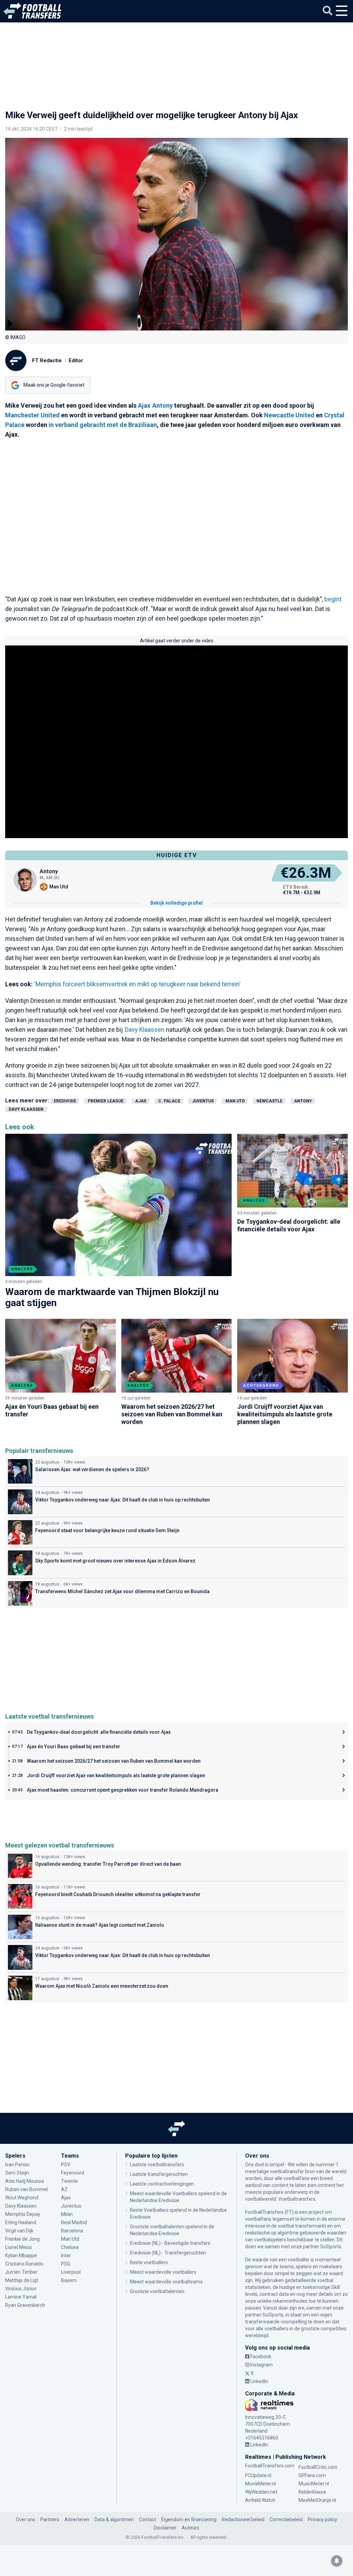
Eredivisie (65, 1101)
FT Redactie (47, 360)
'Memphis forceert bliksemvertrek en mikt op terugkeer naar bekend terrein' (137, 984)
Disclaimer (165, 2528)
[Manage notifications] (337, 2561)
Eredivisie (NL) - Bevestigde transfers (170, 2243)
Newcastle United (289, 415)
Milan (67, 2214)
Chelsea (70, 2247)
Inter (66, 2256)
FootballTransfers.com (270, 2466)
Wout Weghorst (22, 2198)
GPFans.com (312, 2475)
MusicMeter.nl (314, 2484)
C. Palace (169, 1101)
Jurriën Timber (21, 2272)
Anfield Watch (260, 2500)
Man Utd (235, 1101)
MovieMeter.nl (260, 2484)
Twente (69, 2181)
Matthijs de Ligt (22, 2280)
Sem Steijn (17, 2173)
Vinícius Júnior (21, 2289)
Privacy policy (322, 2519)
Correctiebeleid (286, 2519)
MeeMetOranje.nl (317, 2500)
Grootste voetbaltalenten (157, 2291)
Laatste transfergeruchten (159, 2174)
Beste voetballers (149, 2262)
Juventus (203, 1101)
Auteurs (190, 2528)
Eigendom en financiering (189, 2519)
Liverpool (71, 2272)
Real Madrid (74, 2222)
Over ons (26, 2519)
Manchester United (32, 415)
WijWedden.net (261, 2492)
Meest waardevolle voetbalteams (166, 2282)
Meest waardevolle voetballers (163, 2272)
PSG (66, 2264)
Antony (163, 405)
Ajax (144, 405)
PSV (66, 2165)
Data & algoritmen (114, 2519)
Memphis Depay (23, 2214)
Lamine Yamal (21, 2297)
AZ (64, 2189)
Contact (148, 2519)
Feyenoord (73, 2173)
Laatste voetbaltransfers (157, 2165)
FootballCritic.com (318, 2467)
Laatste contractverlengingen (162, 2184)
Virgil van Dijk (20, 2231)
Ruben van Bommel (27, 2189)
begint (333, 599)
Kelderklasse (312, 2492)
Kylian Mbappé (21, 2256)
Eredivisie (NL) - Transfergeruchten (168, 2253)
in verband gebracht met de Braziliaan (103, 425)
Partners (50, 2519)
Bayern (69, 2280)
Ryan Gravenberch (25, 2305)
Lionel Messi (18, 2247)
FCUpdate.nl (258, 2475)
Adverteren (77, 2519)
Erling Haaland (21, 2222)
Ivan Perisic (17, 2165)
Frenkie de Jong (22, 2239)
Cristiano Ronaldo (24, 2264)
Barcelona (72, 2231)
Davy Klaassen (145, 1030)
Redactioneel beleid (243, 2519)
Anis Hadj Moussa (24, 2181)
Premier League (106, 1101)
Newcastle (269, 1101)
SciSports (331, 2247)
